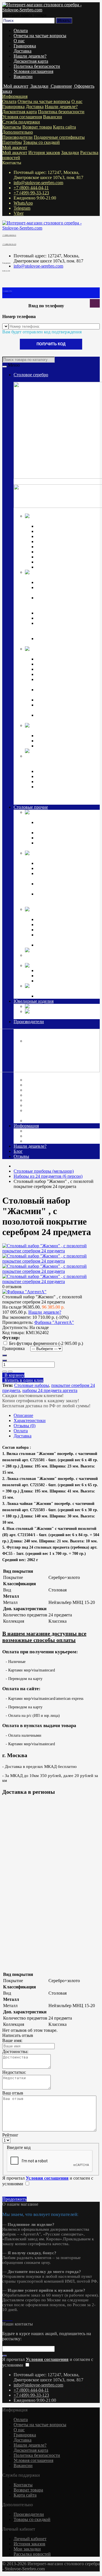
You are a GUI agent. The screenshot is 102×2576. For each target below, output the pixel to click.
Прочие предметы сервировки (66, 542)
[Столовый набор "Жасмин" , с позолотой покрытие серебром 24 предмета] (51, 1251)
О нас (19, 41)
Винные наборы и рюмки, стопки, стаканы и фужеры (62, 876)
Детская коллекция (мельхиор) (54, 914)
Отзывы (21, 1156)
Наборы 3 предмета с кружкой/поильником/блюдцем (66, 718)
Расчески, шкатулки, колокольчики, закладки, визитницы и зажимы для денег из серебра (67, 794)
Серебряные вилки (55, 531)
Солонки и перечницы (58, 613)
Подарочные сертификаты (59, 137)
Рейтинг (10, 2135)
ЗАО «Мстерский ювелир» (52, 1090)
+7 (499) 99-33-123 (31, 193)
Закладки (70, 153)
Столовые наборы (32, 1385)
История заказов (44, 153)
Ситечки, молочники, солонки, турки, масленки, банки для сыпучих (66, 899)
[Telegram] (8, 2319)
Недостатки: (14, 2072)
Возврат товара (37, 127)
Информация (15, 96)
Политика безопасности (37, 66)
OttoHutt (33, 1075)
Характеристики (30, 1421)
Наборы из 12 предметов (60, 557)
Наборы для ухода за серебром (66, 996)
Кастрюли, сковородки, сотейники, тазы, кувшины (62, 886)
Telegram (22, 208)
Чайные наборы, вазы (57, 868)
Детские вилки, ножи (57, 664)
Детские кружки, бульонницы (65, 919)
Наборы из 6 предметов (59, 552)
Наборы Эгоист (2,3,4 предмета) (67, 547)
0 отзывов (12, 1287)
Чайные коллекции (55, 741)
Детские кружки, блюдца (60, 674)
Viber (19, 213)
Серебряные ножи (54, 536)
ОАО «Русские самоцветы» (53, 1100)
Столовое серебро (31, 375)
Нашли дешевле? (30, 56)
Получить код (51, 344)
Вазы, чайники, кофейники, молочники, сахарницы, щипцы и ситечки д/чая (67, 628)
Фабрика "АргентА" (46, 1121)
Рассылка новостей (32, 2554)
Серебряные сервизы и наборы (66, 746)
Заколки (54, 1006)
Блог (18, 1151)
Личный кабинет (30, 2539)
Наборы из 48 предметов (60, 567)
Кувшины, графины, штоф (62, 582)
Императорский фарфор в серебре (58, 730)
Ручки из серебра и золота (61, 771)
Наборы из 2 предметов (59, 930)
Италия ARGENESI (45, 1095)
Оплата (21, 31)
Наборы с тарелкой (55, 945)
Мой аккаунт (15, 147)
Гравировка (25, 46)
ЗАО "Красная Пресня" (49, 1085)
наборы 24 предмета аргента (50, 1390)
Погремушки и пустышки (61, 669)
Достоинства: (15, 2052)
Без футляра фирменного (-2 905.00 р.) (46, 1343)
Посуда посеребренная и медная (56, 858)
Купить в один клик (23, 1380)
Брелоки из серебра (55, 782)
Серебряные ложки (55, 526)
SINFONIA (47, 981)
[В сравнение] (10, 1372)
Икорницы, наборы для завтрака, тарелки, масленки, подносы (64, 603)
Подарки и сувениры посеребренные (61, 960)
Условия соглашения (33, 71)
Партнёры (12, 142)
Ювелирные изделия (34, 1001)
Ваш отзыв (13, 2093)
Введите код (19, 2147)
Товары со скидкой (41, 142)
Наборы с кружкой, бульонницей (55, 937)
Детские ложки (51, 659)
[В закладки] (5, 1372)
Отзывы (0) (25, 1426)
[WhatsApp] (6, 2319)
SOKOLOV (37, 1080)
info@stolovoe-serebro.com (38, 183)
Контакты (12, 127)
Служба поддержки (21, 122)
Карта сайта (64, 127)
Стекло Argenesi (77, 965)
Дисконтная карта (31, 61)
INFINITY (46, 971)
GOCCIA (45, 976)
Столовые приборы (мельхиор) (55, 817)
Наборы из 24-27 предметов (63, 562)
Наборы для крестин (56, 700)
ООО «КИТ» (39, 1105)
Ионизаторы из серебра (59, 776)
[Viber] (10, 2319)
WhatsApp (23, 203)
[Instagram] (3, 2319)
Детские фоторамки (55, 925)
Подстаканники (52, 618)
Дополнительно (18, 132)
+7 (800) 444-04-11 (31, 188)
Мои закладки (27, 2549)
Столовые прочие (31, 807)
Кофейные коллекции (57, 736)
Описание (23, 1415)
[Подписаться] (5, 2356)
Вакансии (23, 76)
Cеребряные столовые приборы (56, 521)
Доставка (23, 51)
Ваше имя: (12, 2040)
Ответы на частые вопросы (40, 36)
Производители (17, 137)
